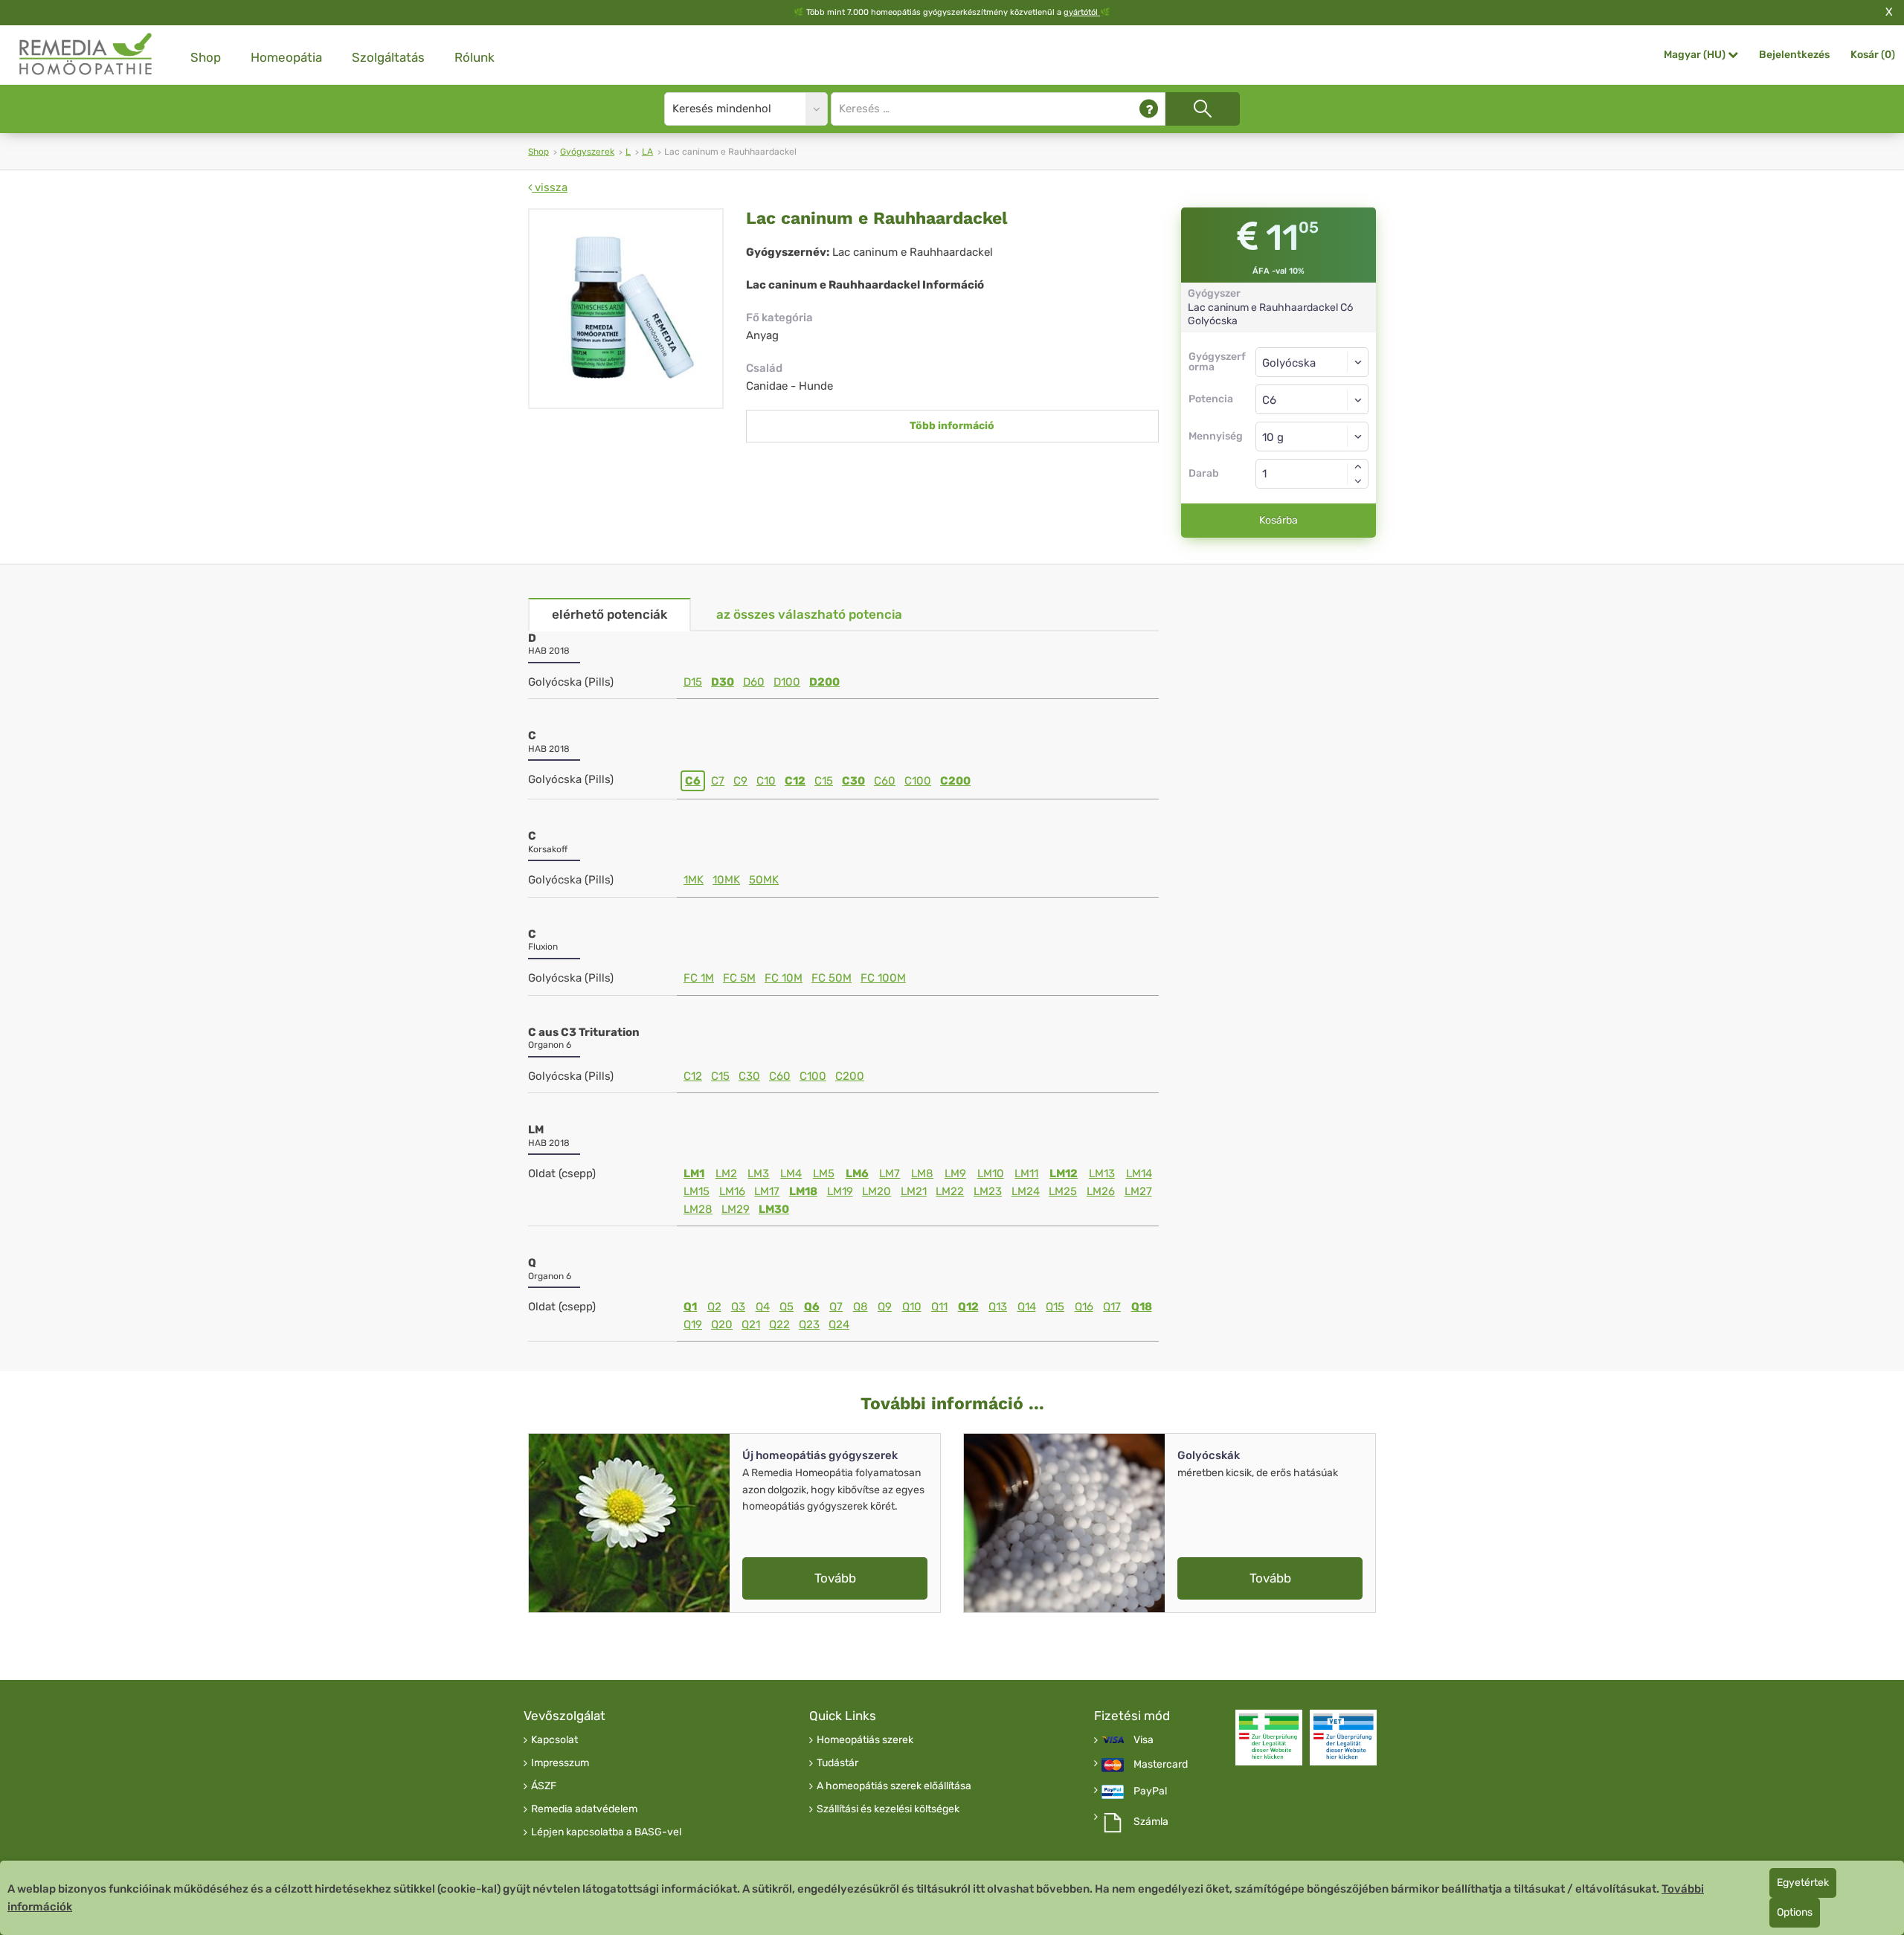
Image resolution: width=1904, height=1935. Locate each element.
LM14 (1139, 1173)
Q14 (1027, 1307)
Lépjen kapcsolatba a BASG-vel (606, 1832)
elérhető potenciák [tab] (610, 614)
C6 (693, 781)
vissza (550, 187)
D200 (824, 682)
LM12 (1064, 1173)
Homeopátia (286, 57)
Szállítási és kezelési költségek (888, 1809)
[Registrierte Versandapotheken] (1269, 1738)
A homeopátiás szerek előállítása (894, 1786)
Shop (206, 57)
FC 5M (739, 978)
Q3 (738, 1307)
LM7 (890, 1173)
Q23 (809, 1324)
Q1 (690, 1307)
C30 (853, 781)
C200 (955, 781)
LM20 (877, 1191)
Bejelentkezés (1794, 55)
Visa (1144, 1740)
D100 (787, 682)
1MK (694, 880)
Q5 (787, 1307)
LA (647, 152)
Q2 (714, 1307)
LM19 (840, 1191)
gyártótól (1082, 12)
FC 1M (699, 978)
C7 (718, 781)
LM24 (1026, 1191)
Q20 (722, 1324)
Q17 (1112, 1307)
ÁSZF (544, 1786)
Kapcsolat (554, 1740)
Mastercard (1161, 1765)
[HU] (86, 55)
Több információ (952, 426)
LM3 (758, 1173)
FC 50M (832, 978)
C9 (740, 781)
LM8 (922, 1173)
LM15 (697, 1191)
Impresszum (560, 1763)
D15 (693, 682)
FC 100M (883, 978)
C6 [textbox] (1269, 400)
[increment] (1358, 466)
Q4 (763, 1307)
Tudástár (837, 1763)
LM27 (1138, 1191)
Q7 (836, 1307)
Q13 (998, 1307)
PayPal (1150, 1791)
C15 (824, 781)
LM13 (1102, 1173)
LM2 (726, 1173)
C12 (795, 781)
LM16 (732, 1191)
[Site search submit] (1203, 109)
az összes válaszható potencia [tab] (809, 614)
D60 (754, 682)
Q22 (779, 1324)
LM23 (988, 1191)
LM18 (803, 1191)
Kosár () (1873, 55)
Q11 (939, 1307)
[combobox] (1312, 399)
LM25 (1063, 1191)
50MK (764, 880)
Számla (1151, 1822)
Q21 (751, 1324)
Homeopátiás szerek (865, 1740)
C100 (918, 781)
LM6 (857, 1173)
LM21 (914, 1191)
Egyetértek (1803, 1883)
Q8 (861, 1307)
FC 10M (784, 978)
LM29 (736, 1209)
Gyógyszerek (587, 152)
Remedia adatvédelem (584, 1809)
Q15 (1055, 1307)
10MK (726, 880)
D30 (723, 682)
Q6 (812, 1307)
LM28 (698, 1209)
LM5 (824, 1173)
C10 (766, 781)
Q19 (693, 1324)
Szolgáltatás (388, 57)
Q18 (1142, 1307)
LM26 (1101, 1191)
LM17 (767, 1191)
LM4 (791, 1173)
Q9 (885, 1307)
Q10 (912, 1307)
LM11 (1026, 1173)
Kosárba (1279, 520)
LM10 (991, 1173)
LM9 (955, 1173)
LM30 (774, 1209)
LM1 (694, 1173)
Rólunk (475, 57)
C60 (885, 781)
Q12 (968, 1307)
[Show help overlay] (1149, 109)
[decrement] (1358, 481)
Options (1795, 1912)
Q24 (839, 1324)
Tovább (835, 1578)
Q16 (1084, 1307)
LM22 (950, 1191)
